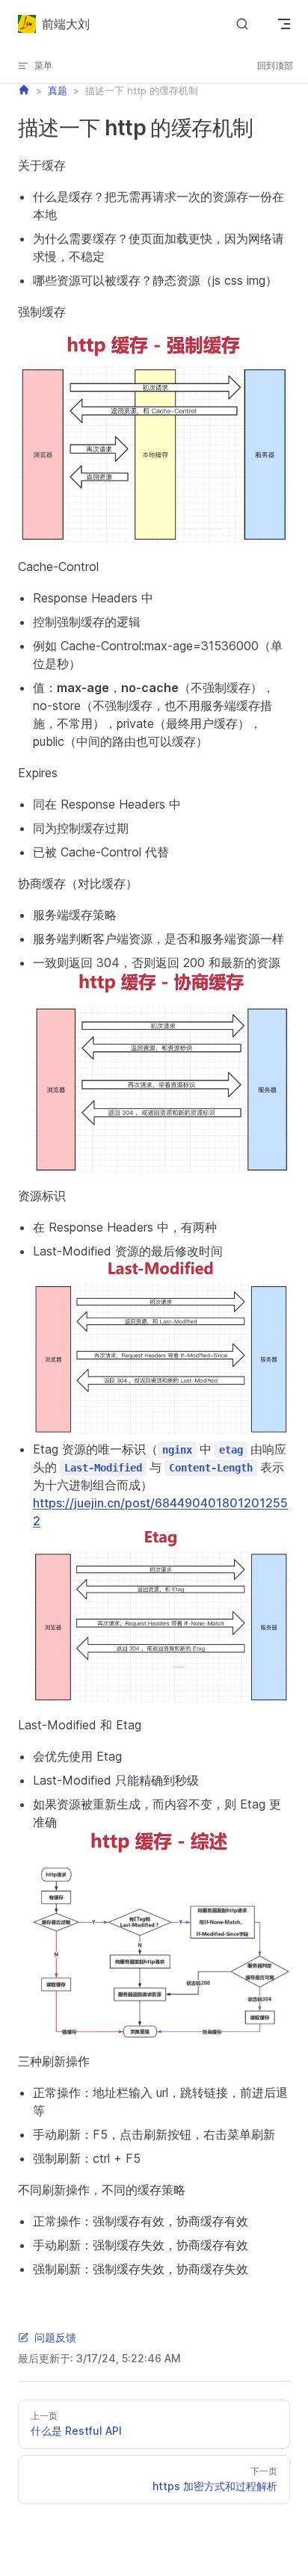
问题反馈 (55, 2337)
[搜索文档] (242, 24)
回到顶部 (275, 65)
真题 (58, 91)
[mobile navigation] (284, 24)
